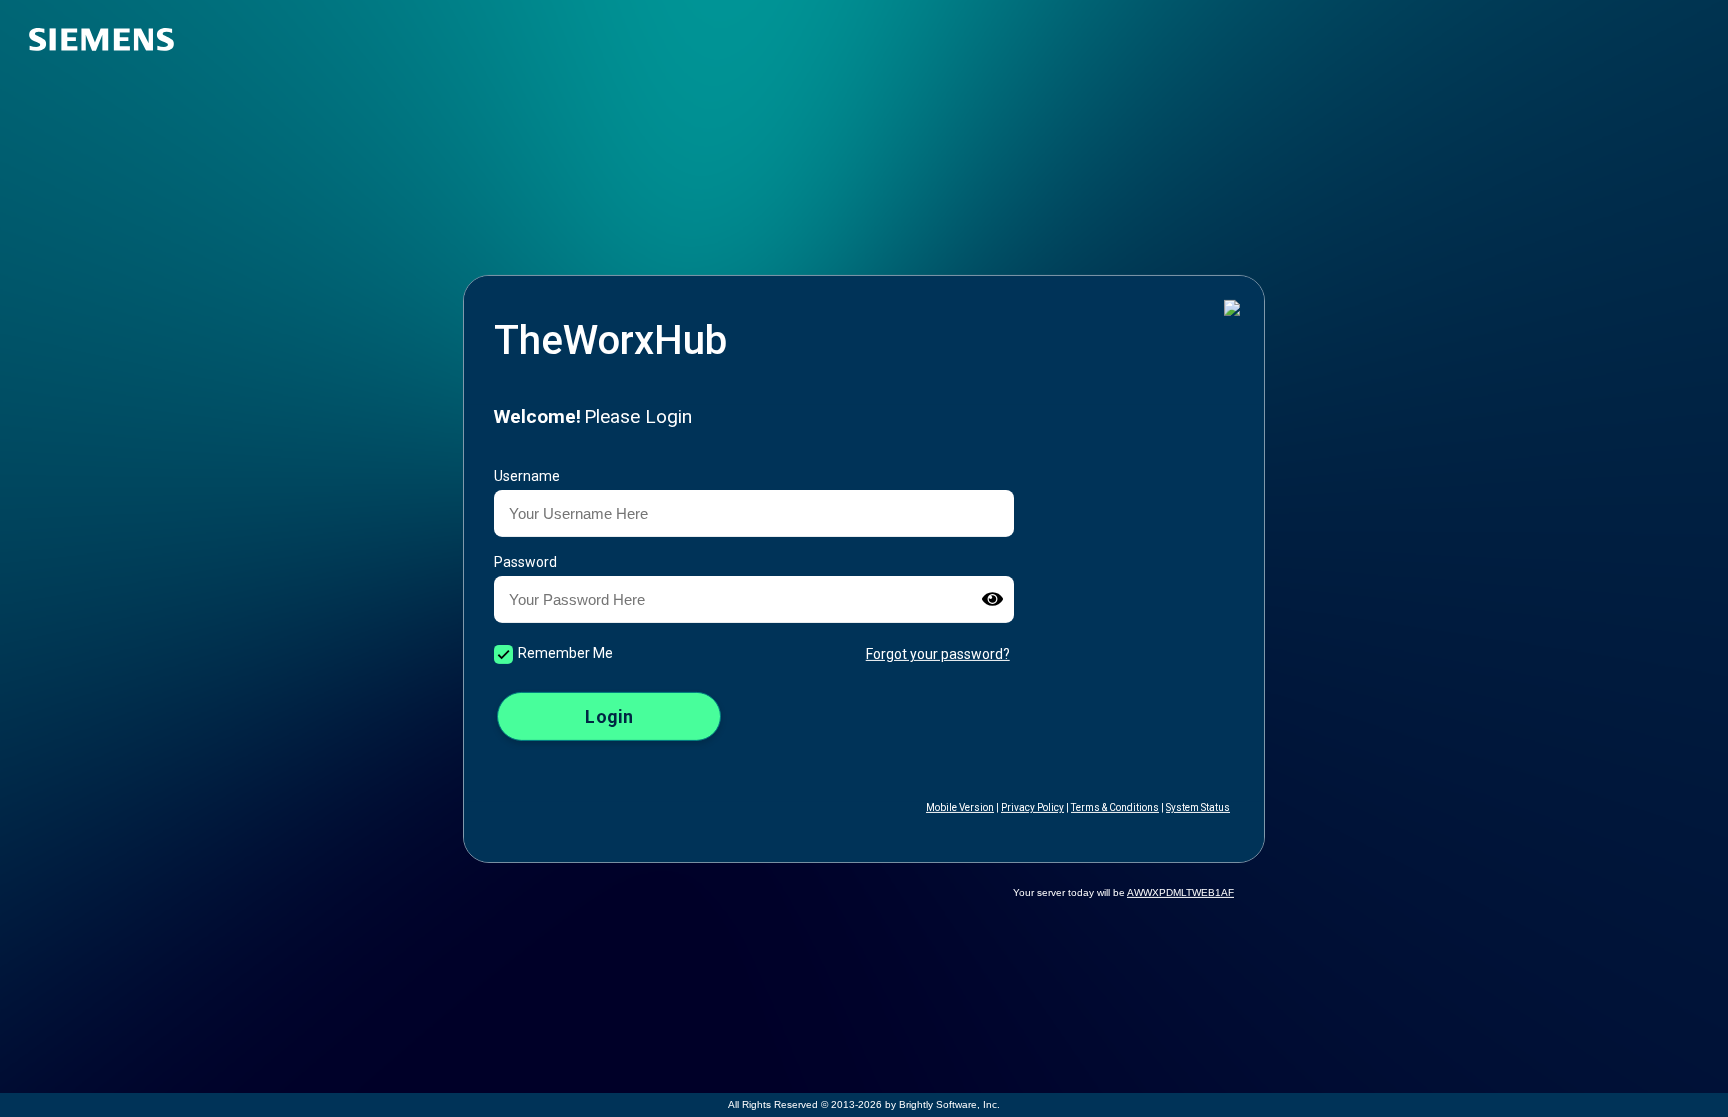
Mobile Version (960, 807)
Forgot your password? (938, 654)
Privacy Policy (1032, 807)
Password (525, 562)
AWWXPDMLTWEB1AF (1180, 892)
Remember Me (565, 653)
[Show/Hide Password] (992, 599)
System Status (1198, 807)
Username (527, 476)
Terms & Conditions (1115, 807)
